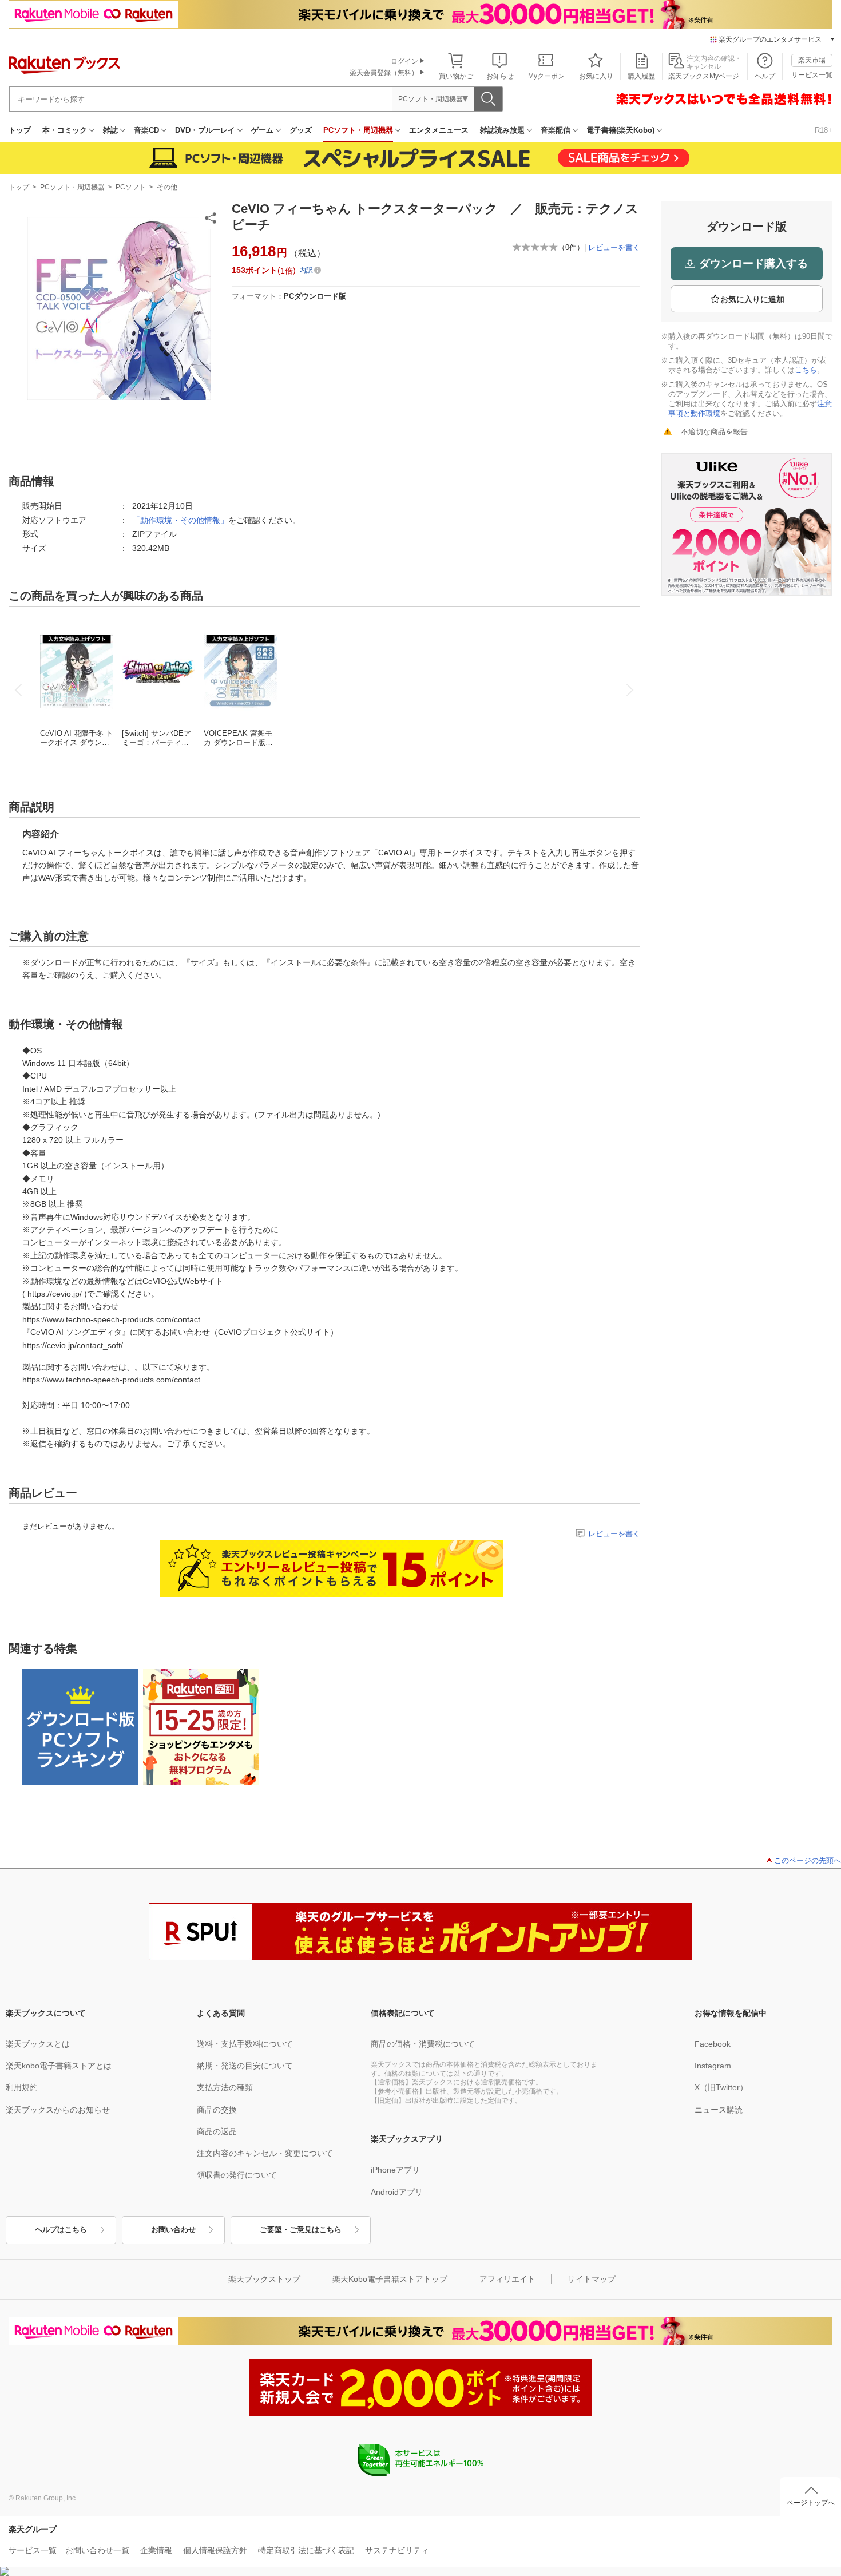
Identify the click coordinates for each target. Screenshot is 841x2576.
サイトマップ (592, 2279)
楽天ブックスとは (38, 2044)
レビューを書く (614, 247)
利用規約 (22, 2087)
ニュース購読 (719, 2110)
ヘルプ (765, 76)
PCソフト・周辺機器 (358, 130)
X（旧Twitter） (721, 2087)
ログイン (404, 61)
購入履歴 (641, 76)
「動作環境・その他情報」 (180, 520)
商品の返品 (217, 2131)
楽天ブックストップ (264, 2279)
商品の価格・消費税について (423, 2044)
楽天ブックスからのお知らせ (58, 2110)
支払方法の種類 (225, 2087)
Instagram (713, 2066)
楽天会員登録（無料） (384, 73)
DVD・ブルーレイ (205, 130)
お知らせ (500, 76)
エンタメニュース (439, 130)
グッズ (301, 130)
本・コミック (65, 130)
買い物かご (456, 76)
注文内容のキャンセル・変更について (265, 2153)
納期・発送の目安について (245, 2066)
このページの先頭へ (808, 1860)
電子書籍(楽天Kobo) (620, 130)
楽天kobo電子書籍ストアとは (59, 2066)
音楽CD (146, 130)
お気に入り (596, 76)
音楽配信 (556, 130)
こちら (806, 370)
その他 (167, 187)
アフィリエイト (507, 2279)
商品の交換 (217, 2110)
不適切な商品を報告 (714, 432)
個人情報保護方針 (215, 2550)
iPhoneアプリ (395, 2170)
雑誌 (110, 130)
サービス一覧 (812, 75)
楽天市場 (812, 60)
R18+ (824, 130)
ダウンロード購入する (753, 263)
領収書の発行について (237, 2175)
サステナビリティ (397, 2550)
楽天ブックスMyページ (704, 76)
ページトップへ (811, 2503)
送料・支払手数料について (245, 2044)
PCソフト (131, 187)
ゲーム (262, 130)
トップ (20, 130)
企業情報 (156, 2550)
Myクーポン (546, 76)
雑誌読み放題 (502, 130)
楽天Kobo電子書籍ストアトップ (390, 2279)
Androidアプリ (397, 2192)
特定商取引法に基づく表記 (306, 2550)
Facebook (713, 2044)
